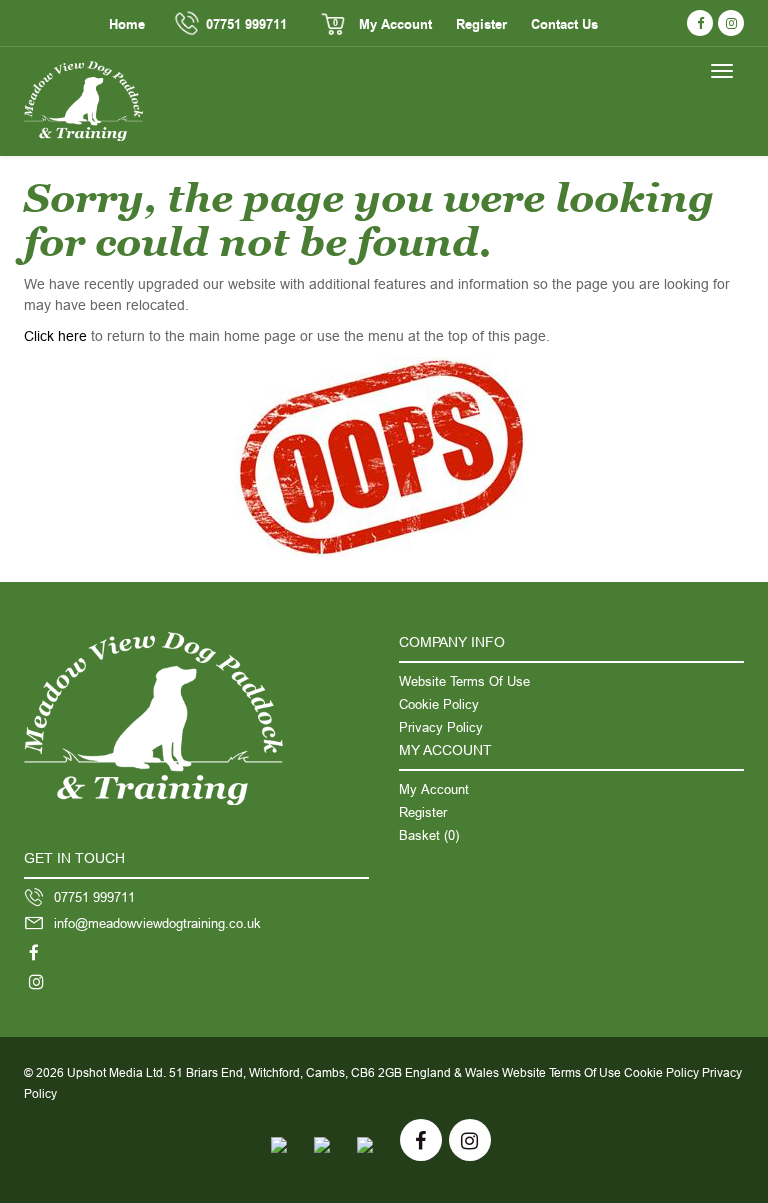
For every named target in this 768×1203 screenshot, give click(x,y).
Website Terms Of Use (464, 681)
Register (481, 25)
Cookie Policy (439, 704)
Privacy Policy (441, 727)
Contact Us (564, 25)
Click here (55, 336)
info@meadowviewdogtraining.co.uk (157, 923)
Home (127, 25)
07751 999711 (246, 25)
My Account (395, 25)
